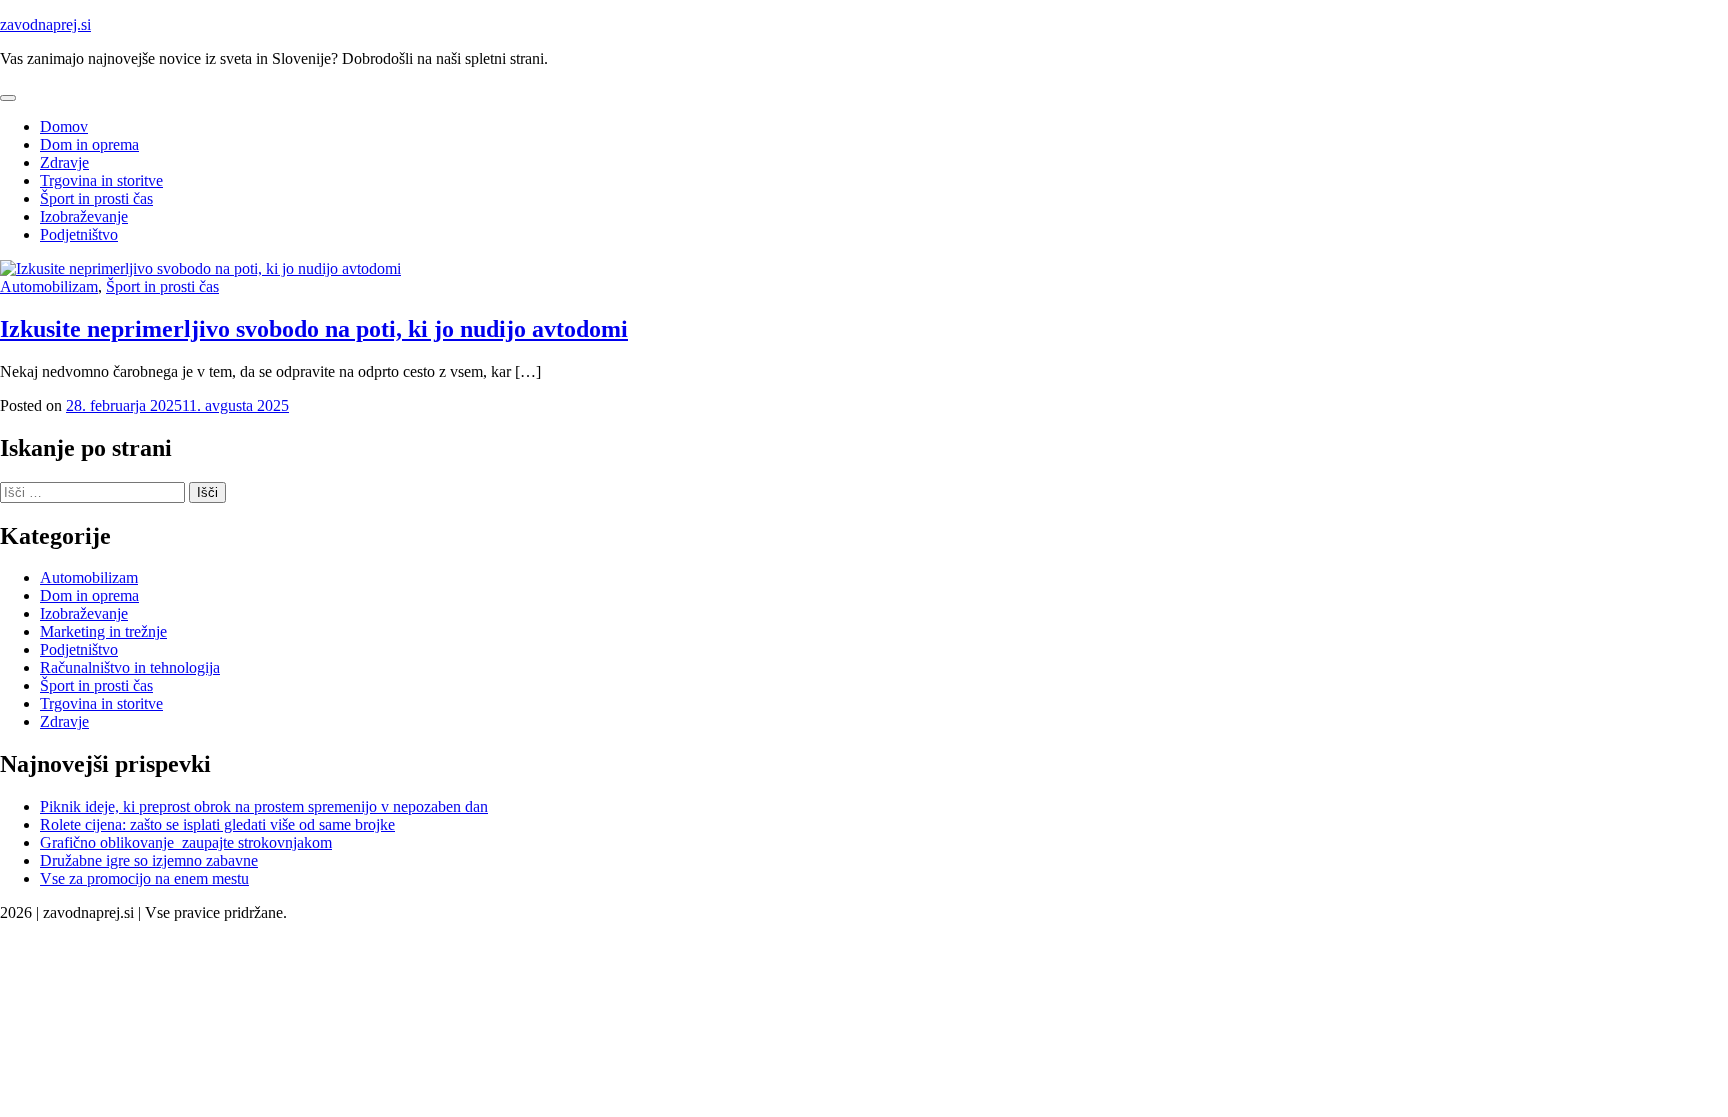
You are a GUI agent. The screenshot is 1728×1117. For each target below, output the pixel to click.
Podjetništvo (79, 234)
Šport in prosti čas (96, 198)
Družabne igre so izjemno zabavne (149, 860)
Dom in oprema (89, 144)
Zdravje (64, 162)
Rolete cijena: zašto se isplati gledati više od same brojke (217, 824)
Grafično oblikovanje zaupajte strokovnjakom (186, 842)
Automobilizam (49, 286)
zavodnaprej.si (45, 24)
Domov (64, 126)
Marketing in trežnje (103, 631)
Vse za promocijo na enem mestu (144, 878)
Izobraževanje (84, 216)
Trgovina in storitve (101, 180)
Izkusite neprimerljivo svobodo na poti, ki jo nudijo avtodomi (314, 329)
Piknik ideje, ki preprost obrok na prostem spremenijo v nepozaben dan (264, 806)
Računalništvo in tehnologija (130, 667)
